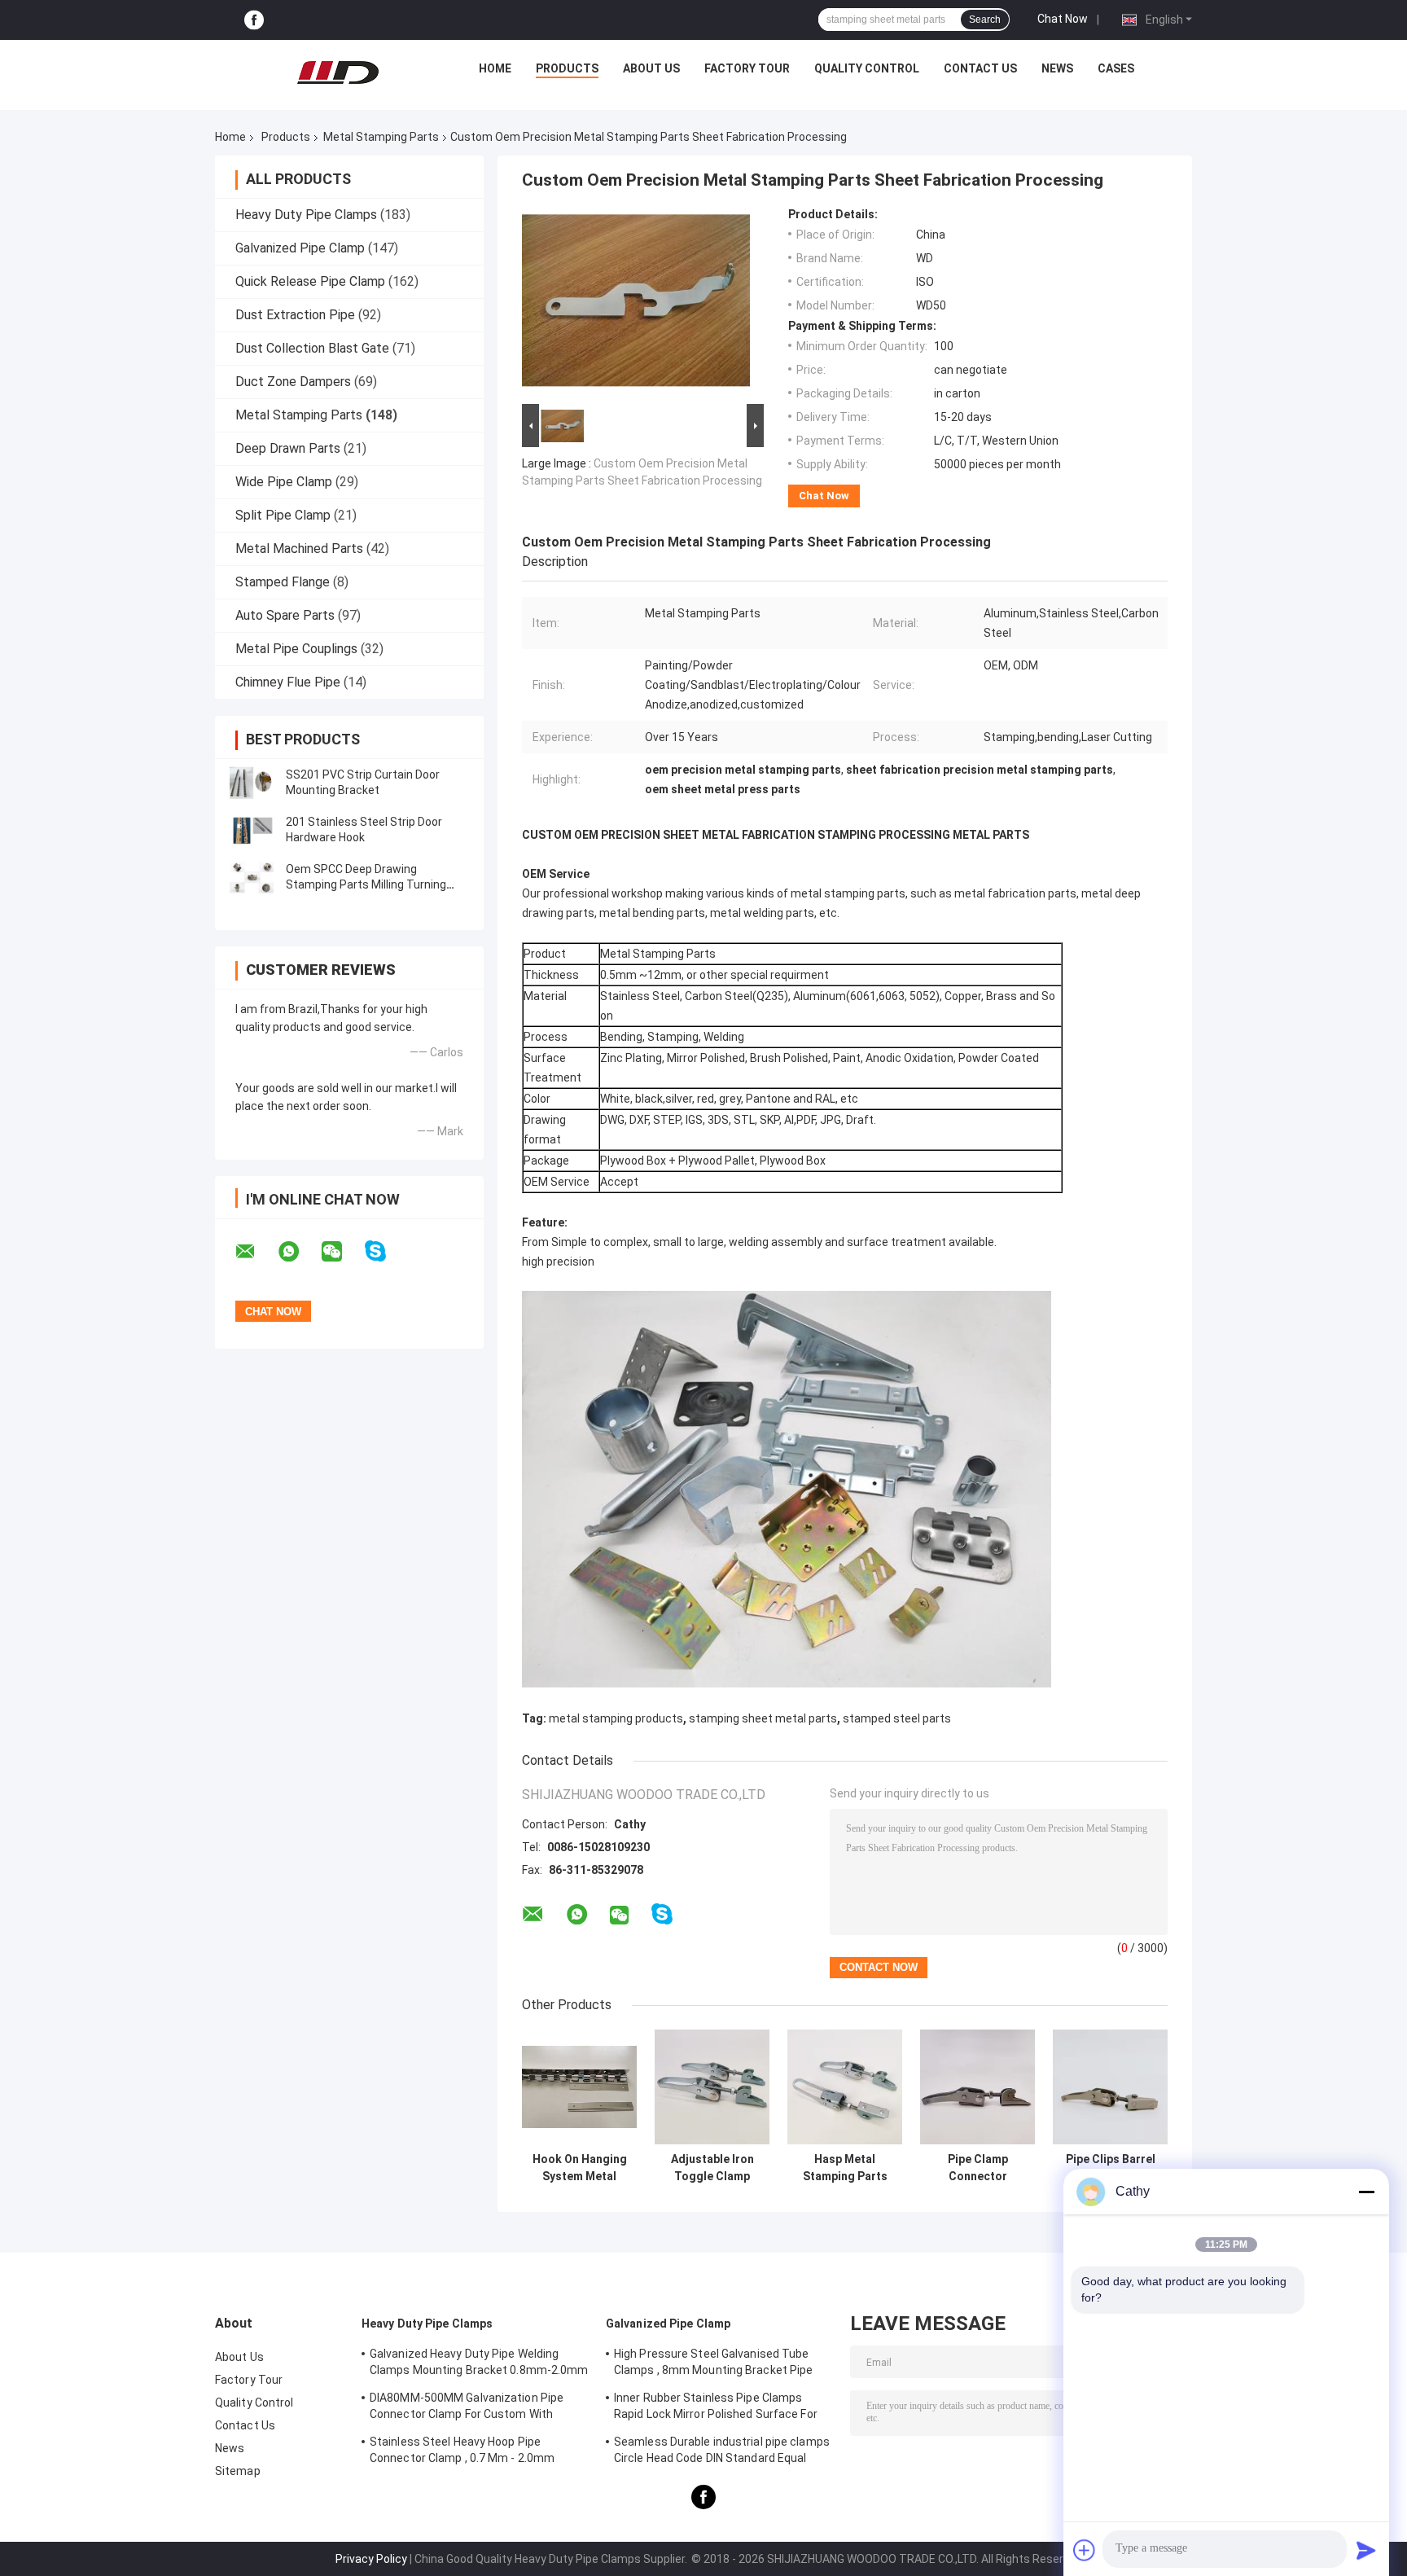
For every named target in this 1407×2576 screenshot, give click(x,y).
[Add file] (1085, 2550)
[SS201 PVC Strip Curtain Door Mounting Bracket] (252, 783)
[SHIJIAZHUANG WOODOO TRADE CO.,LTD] (338, 72)
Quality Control (867, 68)
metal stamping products (616, 1718)
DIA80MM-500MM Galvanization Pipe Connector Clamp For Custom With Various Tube (467, 2408)
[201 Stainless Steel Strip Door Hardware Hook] (252, 830)
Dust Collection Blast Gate (312, 348)
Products (567, 68)
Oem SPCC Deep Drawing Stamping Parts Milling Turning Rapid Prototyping (366, 884)
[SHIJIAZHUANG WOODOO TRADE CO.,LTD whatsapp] (299, 1252)
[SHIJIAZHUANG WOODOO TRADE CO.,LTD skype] (386, 1251)
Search (985, 20)
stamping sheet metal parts (763, 1718)
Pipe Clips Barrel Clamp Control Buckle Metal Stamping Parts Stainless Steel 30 (1111, 2168)
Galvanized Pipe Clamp (300, 248)
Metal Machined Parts (299, 549)
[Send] (1366, 2550)
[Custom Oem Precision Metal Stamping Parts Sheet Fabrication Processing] (636, 304)
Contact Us (980, 68)
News (1057, 68)
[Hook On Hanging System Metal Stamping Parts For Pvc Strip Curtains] (579, 2087)
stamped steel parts (897, 1718)
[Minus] (1366, 2192)
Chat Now (1063, 19)
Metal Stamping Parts (381, 137)
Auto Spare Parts (285, 615)
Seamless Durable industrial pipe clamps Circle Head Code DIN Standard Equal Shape (722, 2452)
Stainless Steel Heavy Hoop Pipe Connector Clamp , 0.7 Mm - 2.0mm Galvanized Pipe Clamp (462, 2452)
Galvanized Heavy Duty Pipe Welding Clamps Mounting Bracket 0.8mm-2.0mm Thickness (479, 2364)
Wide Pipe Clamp (284, 482)
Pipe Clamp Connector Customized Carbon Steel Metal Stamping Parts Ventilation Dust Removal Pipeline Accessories (978, 2168)
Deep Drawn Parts (288, 448)
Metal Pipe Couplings (296, 649)
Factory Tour (747, 68)
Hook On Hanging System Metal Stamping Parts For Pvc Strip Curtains (580, 2168)
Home (495, 68)
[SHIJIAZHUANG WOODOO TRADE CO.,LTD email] (256, 1252)
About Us (651, 68)
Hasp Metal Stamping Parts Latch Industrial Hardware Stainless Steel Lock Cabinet (845, 2168)
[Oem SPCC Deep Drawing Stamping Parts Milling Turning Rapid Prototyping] (252, 877)
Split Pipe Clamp (283, 515)
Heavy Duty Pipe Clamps (306, 215)
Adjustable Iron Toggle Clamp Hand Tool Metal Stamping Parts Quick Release (712, 2168)
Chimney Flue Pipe (288, 682)
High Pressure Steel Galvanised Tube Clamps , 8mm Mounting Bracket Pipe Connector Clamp (713, 2364)
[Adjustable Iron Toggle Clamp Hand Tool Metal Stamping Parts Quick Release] (712, 2087)
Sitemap (238, 2471)
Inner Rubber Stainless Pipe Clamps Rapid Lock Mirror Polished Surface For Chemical (716, 2408)
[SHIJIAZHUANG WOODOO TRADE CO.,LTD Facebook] (254, 20)
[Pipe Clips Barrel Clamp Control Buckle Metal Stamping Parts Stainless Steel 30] (1110, 2087)
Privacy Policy (371, 2559)
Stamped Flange (283, 582)
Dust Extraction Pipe (295, 315)
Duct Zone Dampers (293, 382)
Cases (1116, 68)
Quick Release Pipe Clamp (310, 281)
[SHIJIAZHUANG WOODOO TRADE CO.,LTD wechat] (342, 1252)
